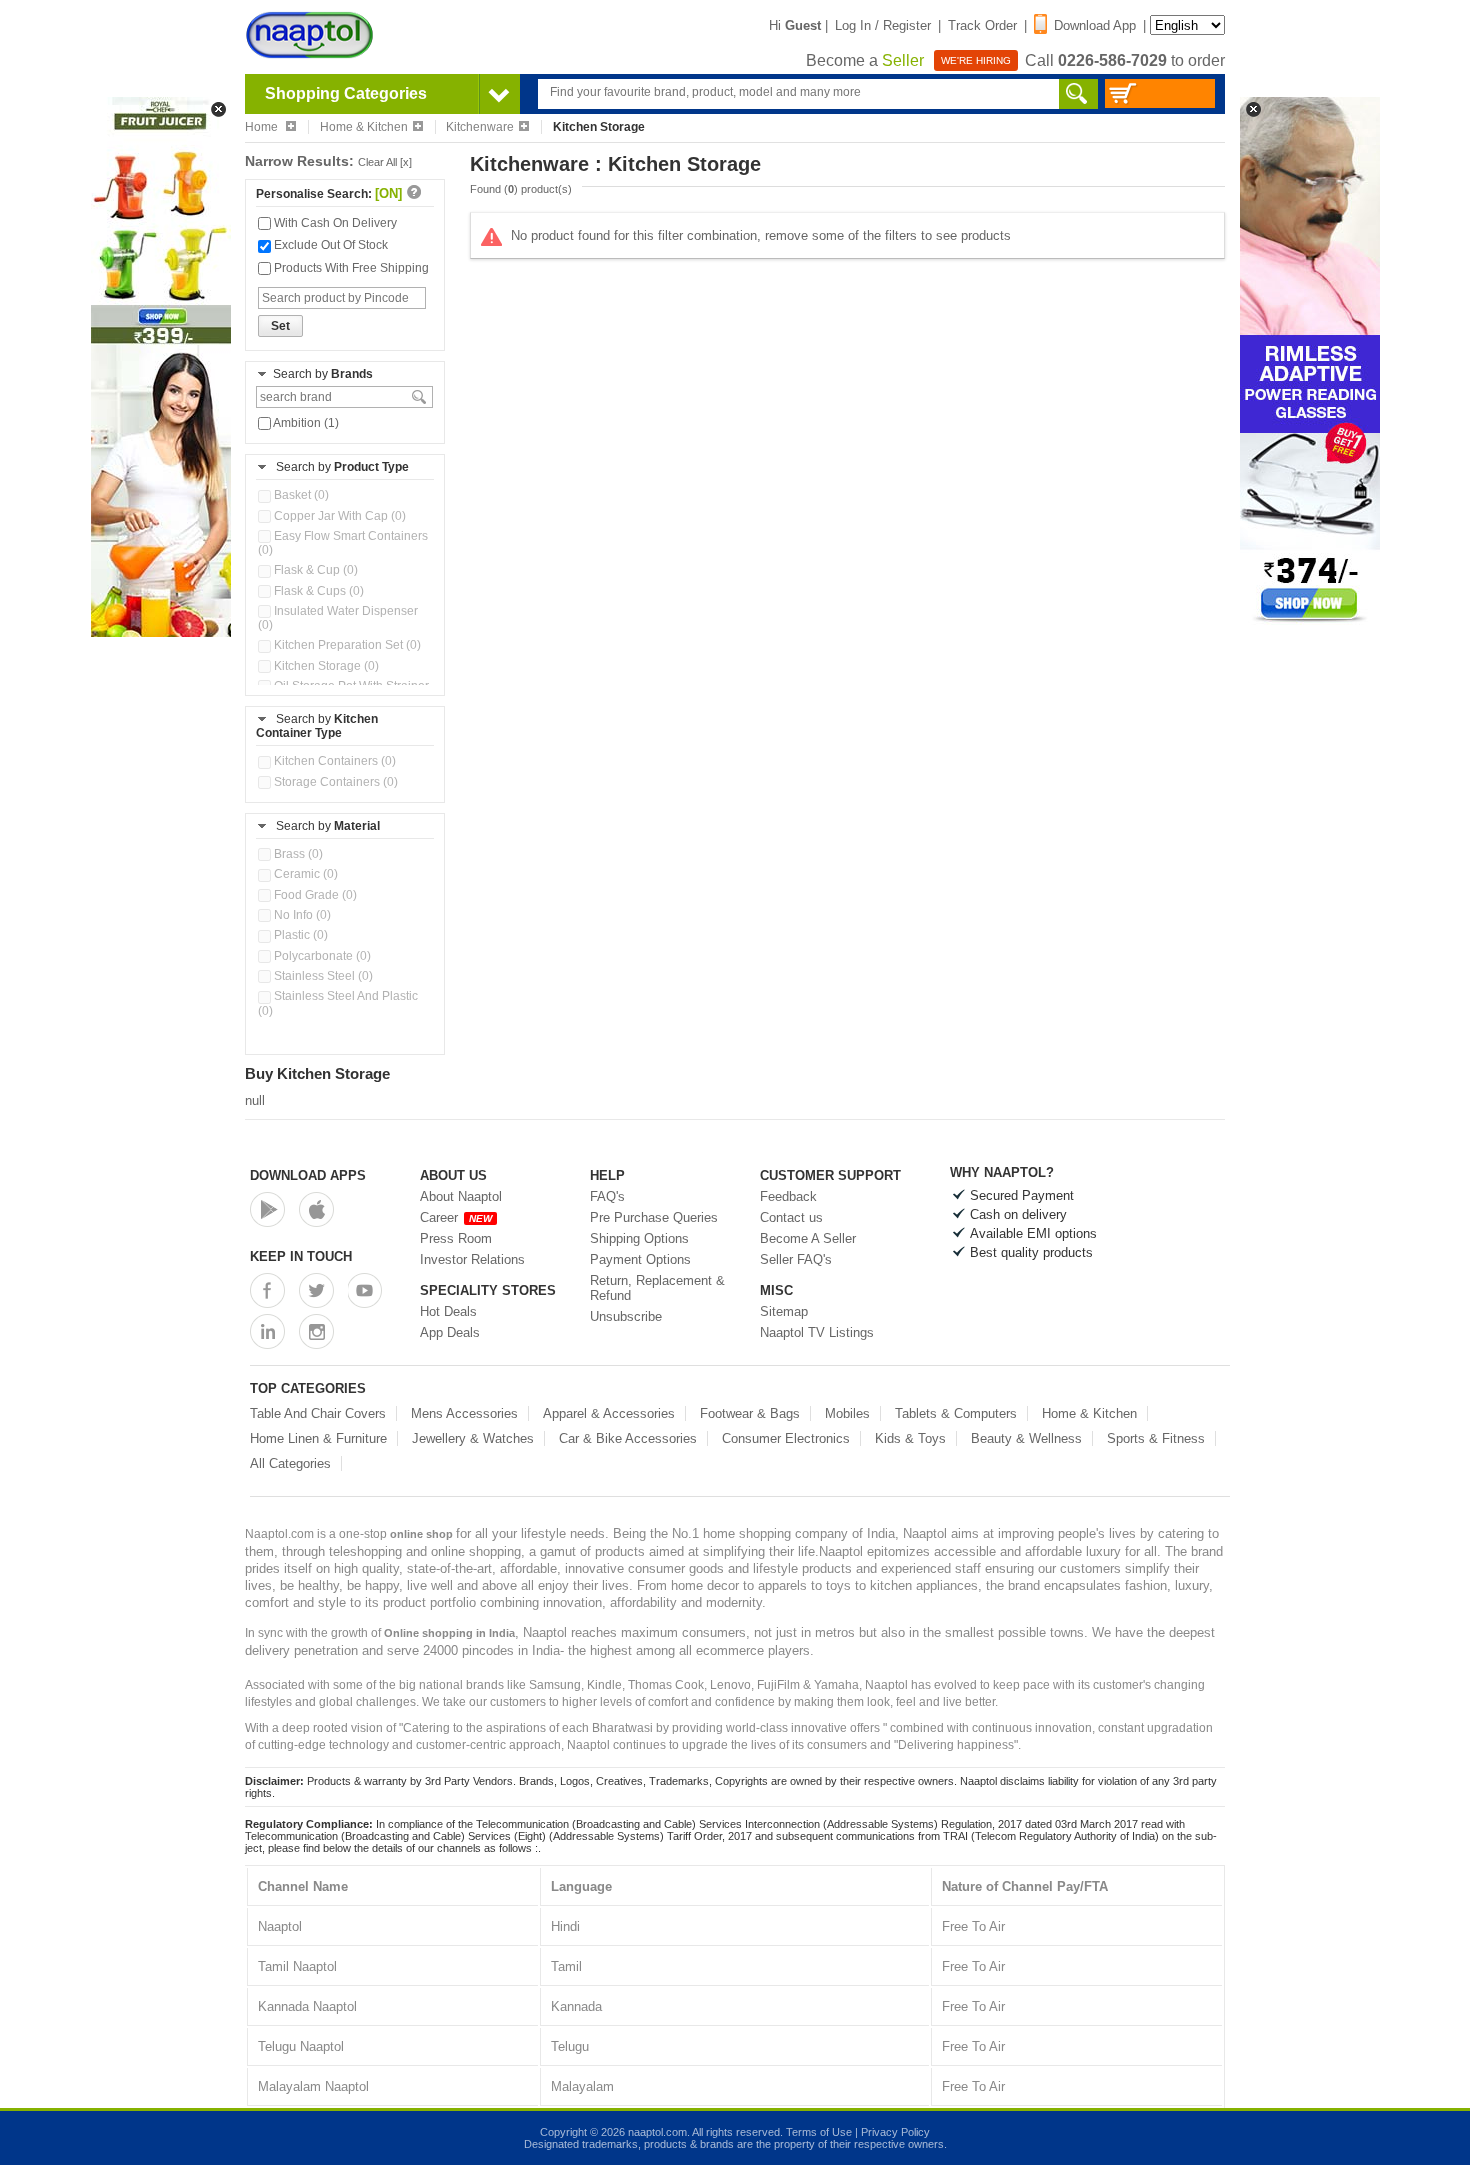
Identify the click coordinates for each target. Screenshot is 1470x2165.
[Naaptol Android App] (267, 1209)
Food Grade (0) (314, 895)
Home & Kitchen (364, 127)
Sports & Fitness (1156, 1438)
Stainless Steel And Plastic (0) (338, 1003)
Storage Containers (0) (334, 782)
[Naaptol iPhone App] (316, 1209)
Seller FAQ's (796, 1259)
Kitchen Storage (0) (325, 666)
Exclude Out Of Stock (329, 245)
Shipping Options (639, 1238)
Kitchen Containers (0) (333, 761)
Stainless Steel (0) (322, 976)
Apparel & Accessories (609, 1413)
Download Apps (308, 1175)
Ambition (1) (305, 423)
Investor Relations (472, 1259)
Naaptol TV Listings (817, 1332)
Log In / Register (883, 25)
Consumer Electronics (786, 1438)
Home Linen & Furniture (318, 1438)
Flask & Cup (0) (314, 570)
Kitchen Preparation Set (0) (346, 645)
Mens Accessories (464, 1413)
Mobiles (847, 1413)
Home (263, 127)
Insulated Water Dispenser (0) (338, 618)
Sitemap (784, 1311)
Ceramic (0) (304, 874)
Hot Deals (448, 1311)
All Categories (290, 1463)
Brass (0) (297, 854)
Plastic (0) (299, 935)
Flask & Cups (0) (317, 591)
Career (456, 1217)
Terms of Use (819, 2132)
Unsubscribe (626, 1316)
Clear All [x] (385, 162)
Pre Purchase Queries (654, 1217)
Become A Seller (808, 1238)
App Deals (450, 1332)
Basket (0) (300, 495)
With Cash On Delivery (334, 223)
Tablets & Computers (956, 1413)
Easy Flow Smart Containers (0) (343, 543)
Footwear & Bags (750, 1413)
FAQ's (607, 1196)
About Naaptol (461, 1196)
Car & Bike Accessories (628, 1438)
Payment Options (640, 1259)
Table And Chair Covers (318, 1413)
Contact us (791, 1217)
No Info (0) (301, 915)
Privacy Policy (895, 2132)
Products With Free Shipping (350, 268)
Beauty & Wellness (1026, 1438)
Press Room (456, 1238)
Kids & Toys (910, 1438)
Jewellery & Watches (473, 1438)
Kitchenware (480, 127)
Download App (1095, 25)
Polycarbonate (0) (321, 956)
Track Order (982, 25)
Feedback (788, 1196)
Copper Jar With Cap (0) (338, 516)
